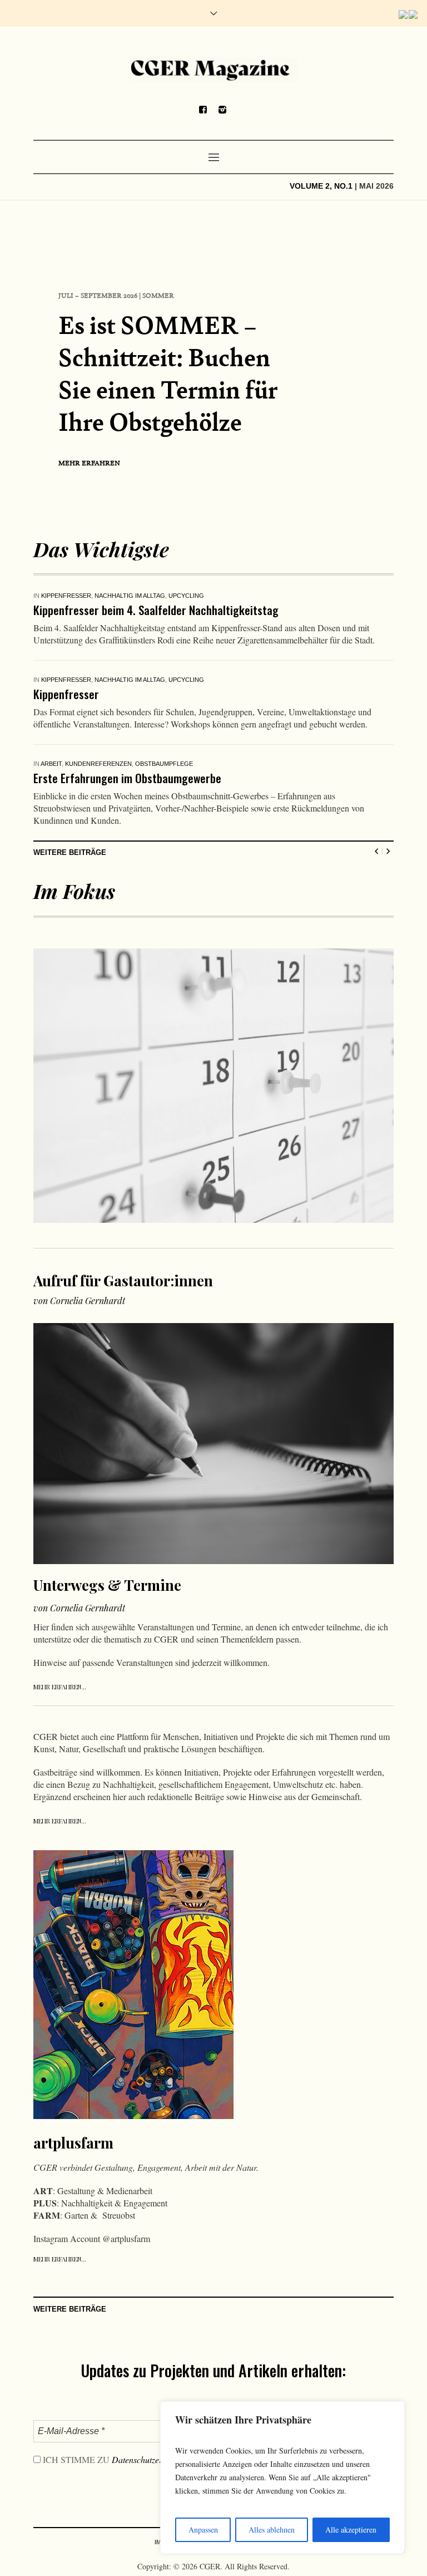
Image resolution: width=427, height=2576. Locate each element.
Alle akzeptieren (351, 2530)
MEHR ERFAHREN (89, 463)
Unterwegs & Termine (83, 802)
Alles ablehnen (272, 2530)
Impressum (173, 2567)
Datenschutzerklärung (151, 2484)
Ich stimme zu (115, 2484)
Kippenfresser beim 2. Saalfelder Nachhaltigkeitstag (156, 706)
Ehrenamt (58, 692)
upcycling (185, 596)
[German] (414, 14)
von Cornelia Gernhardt (79, 1325)
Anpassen (203, 2530)
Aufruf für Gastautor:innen (123, 1305)
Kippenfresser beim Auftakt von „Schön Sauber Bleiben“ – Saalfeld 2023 (202, 610)
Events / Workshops (76, 596)
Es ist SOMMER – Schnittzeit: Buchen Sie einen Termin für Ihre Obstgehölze (168, 373)
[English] (404, 14)
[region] (282, 2477)
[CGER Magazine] (213, 70)
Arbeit (51, 788)
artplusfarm (73, 2167)
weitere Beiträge (70, 877)
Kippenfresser (138, 596)
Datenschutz (250, 2567)
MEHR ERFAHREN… (60, 1711)
